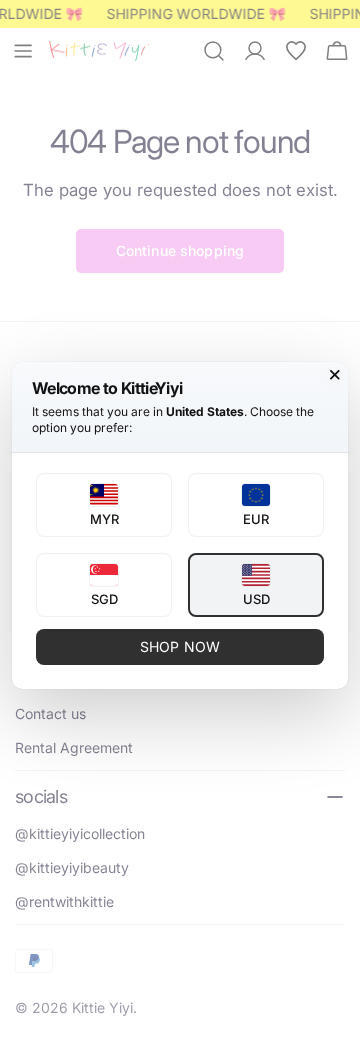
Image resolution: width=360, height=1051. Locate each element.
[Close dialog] (335, 375)
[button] (104, 505)
